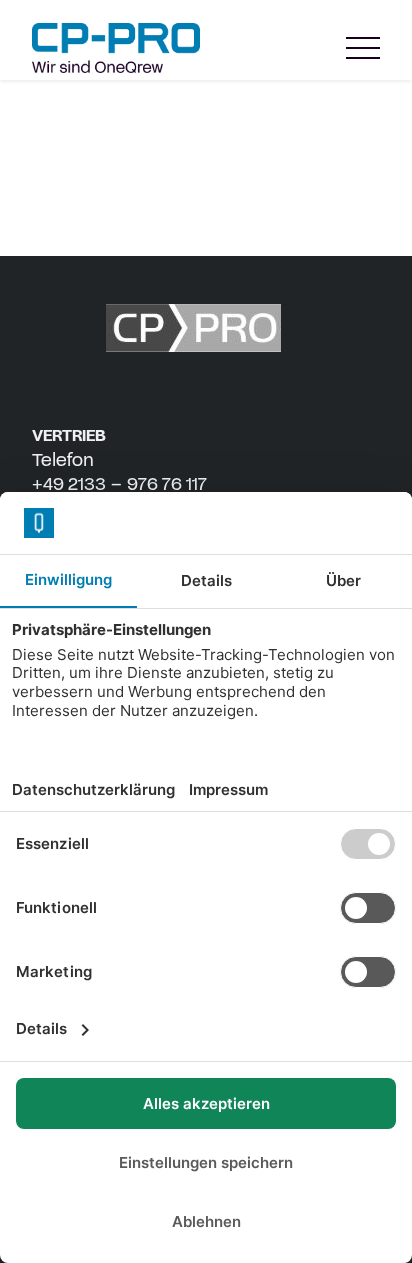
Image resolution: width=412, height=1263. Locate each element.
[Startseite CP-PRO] (116, 48)
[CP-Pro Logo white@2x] (206, 328)
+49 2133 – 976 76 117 (119, 484)
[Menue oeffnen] (363, 48)
